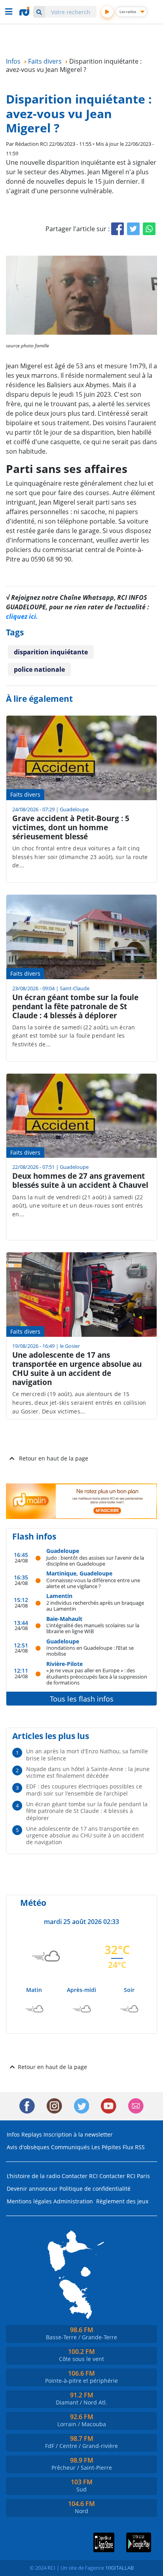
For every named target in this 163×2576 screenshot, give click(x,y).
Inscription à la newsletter (78, 2134)
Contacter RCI (80, 2176)
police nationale (39, 669)
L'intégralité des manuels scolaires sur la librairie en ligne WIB (93, 1628)
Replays (32, 2134)
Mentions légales (29, 2201)
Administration (73, 2201)
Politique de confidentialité (95, 2189)
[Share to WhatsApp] (149, 229)
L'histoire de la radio (33, 2176)
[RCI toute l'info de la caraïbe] (25, 11)
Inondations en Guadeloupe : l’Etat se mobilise (90, 1651)
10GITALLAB (119, 2568)
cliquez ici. (22, 616)
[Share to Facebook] (118, 229)
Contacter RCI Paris (125, 2176)
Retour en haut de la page (54, 1458)
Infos (13, 2134)
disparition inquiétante (51, 652)
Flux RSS (134, 2147)
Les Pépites (106, 2147)
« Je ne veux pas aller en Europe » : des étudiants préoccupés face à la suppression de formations (97, 1676)
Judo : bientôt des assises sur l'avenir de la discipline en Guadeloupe (95, 1561)
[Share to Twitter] (133, 229)
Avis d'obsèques (28, 2147)
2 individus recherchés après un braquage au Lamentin (95, 1606)
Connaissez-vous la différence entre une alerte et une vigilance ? (93, 1583)
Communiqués (70, 2147)
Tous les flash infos (82, 1699)
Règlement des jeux (122, 2201)
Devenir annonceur (32, 2189)
